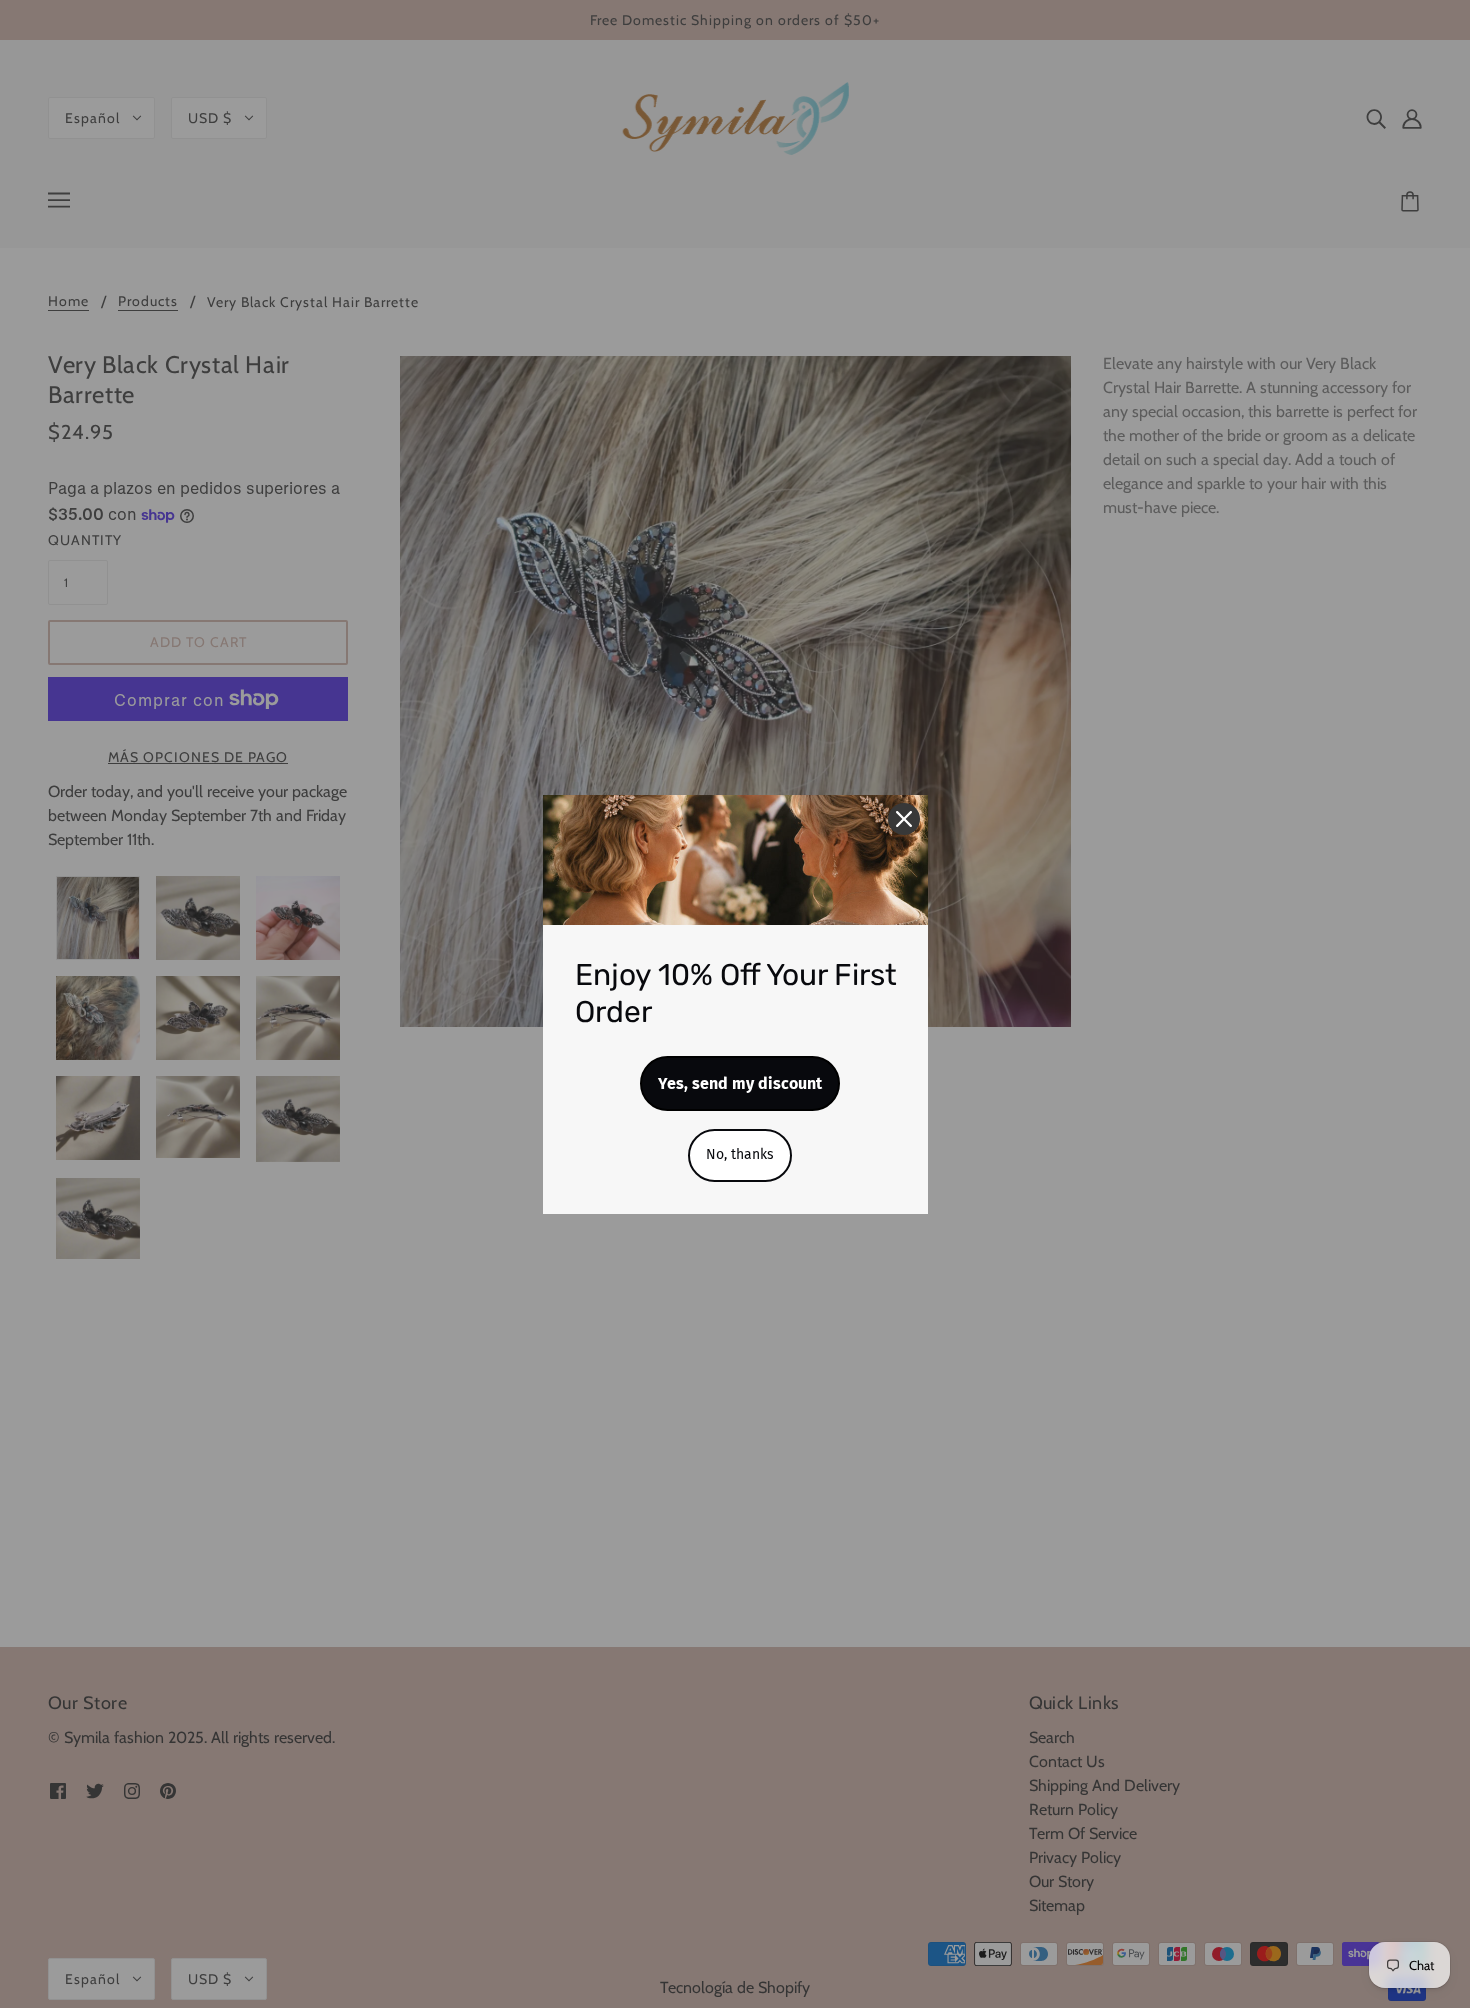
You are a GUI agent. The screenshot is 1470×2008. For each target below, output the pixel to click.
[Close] (904, 819)
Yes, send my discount (740, 1083)
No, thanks (740, 1154)
